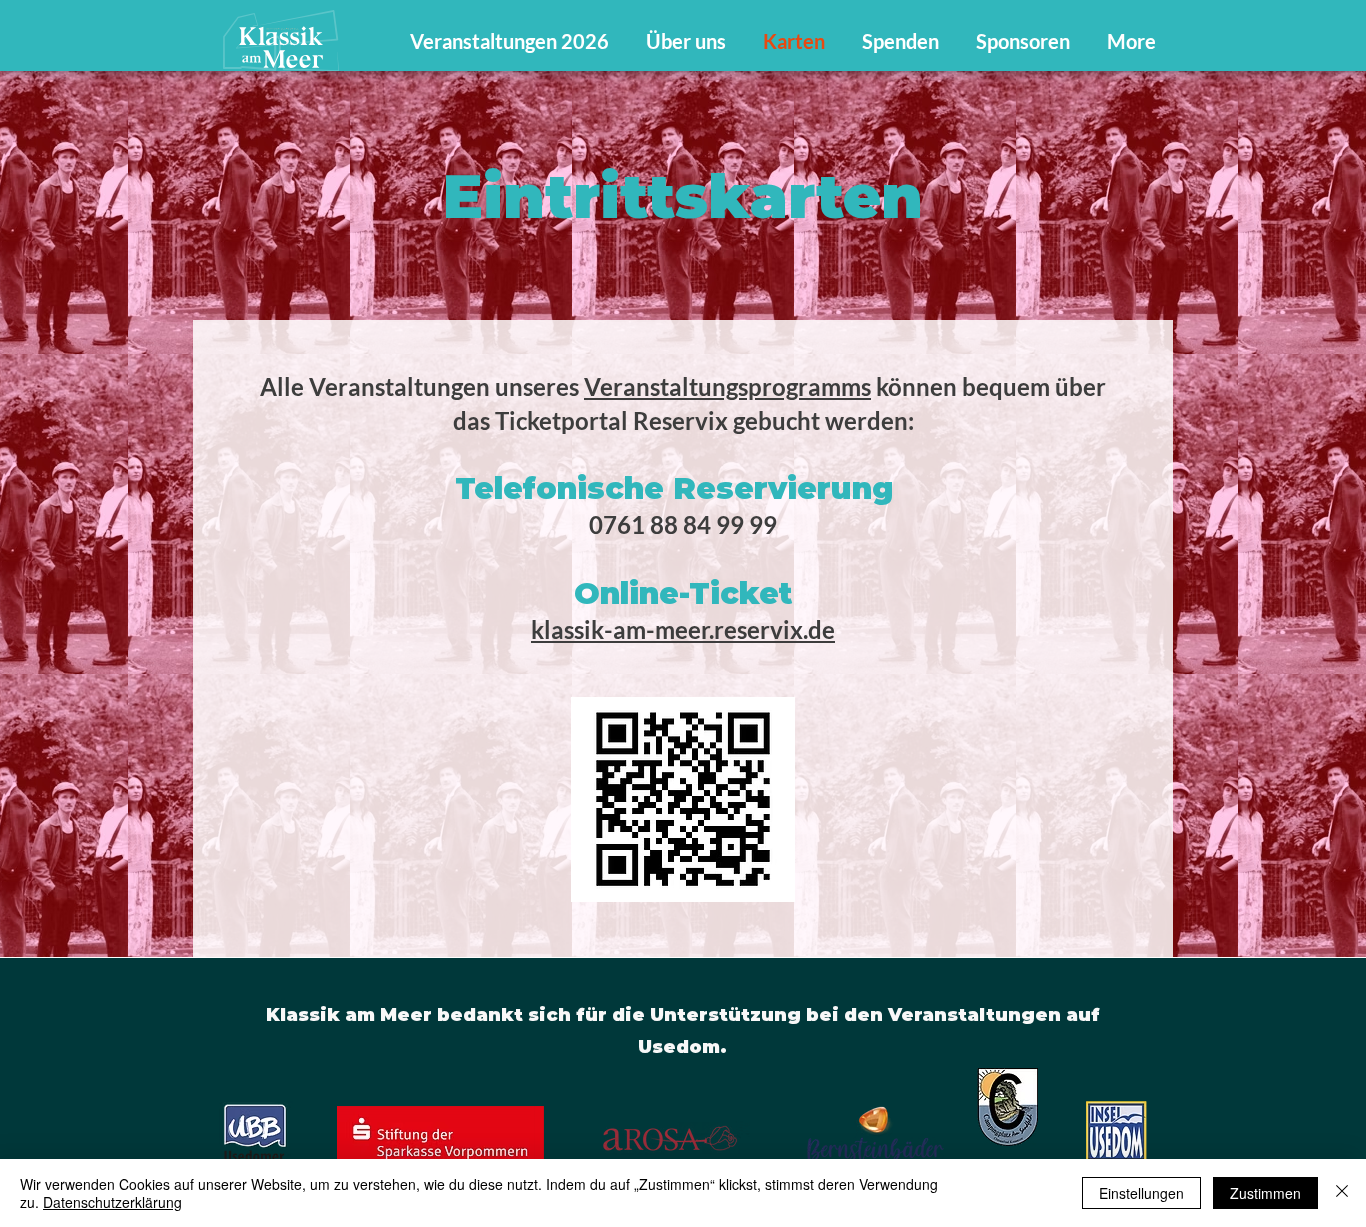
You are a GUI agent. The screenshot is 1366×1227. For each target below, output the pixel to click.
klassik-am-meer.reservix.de (683, 629)
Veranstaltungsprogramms (727, 386)
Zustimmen (1265, 1193)
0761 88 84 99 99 (683, 524)
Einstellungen (1141, 1193)
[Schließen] (1342, 1193)
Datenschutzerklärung (112, 1202)
